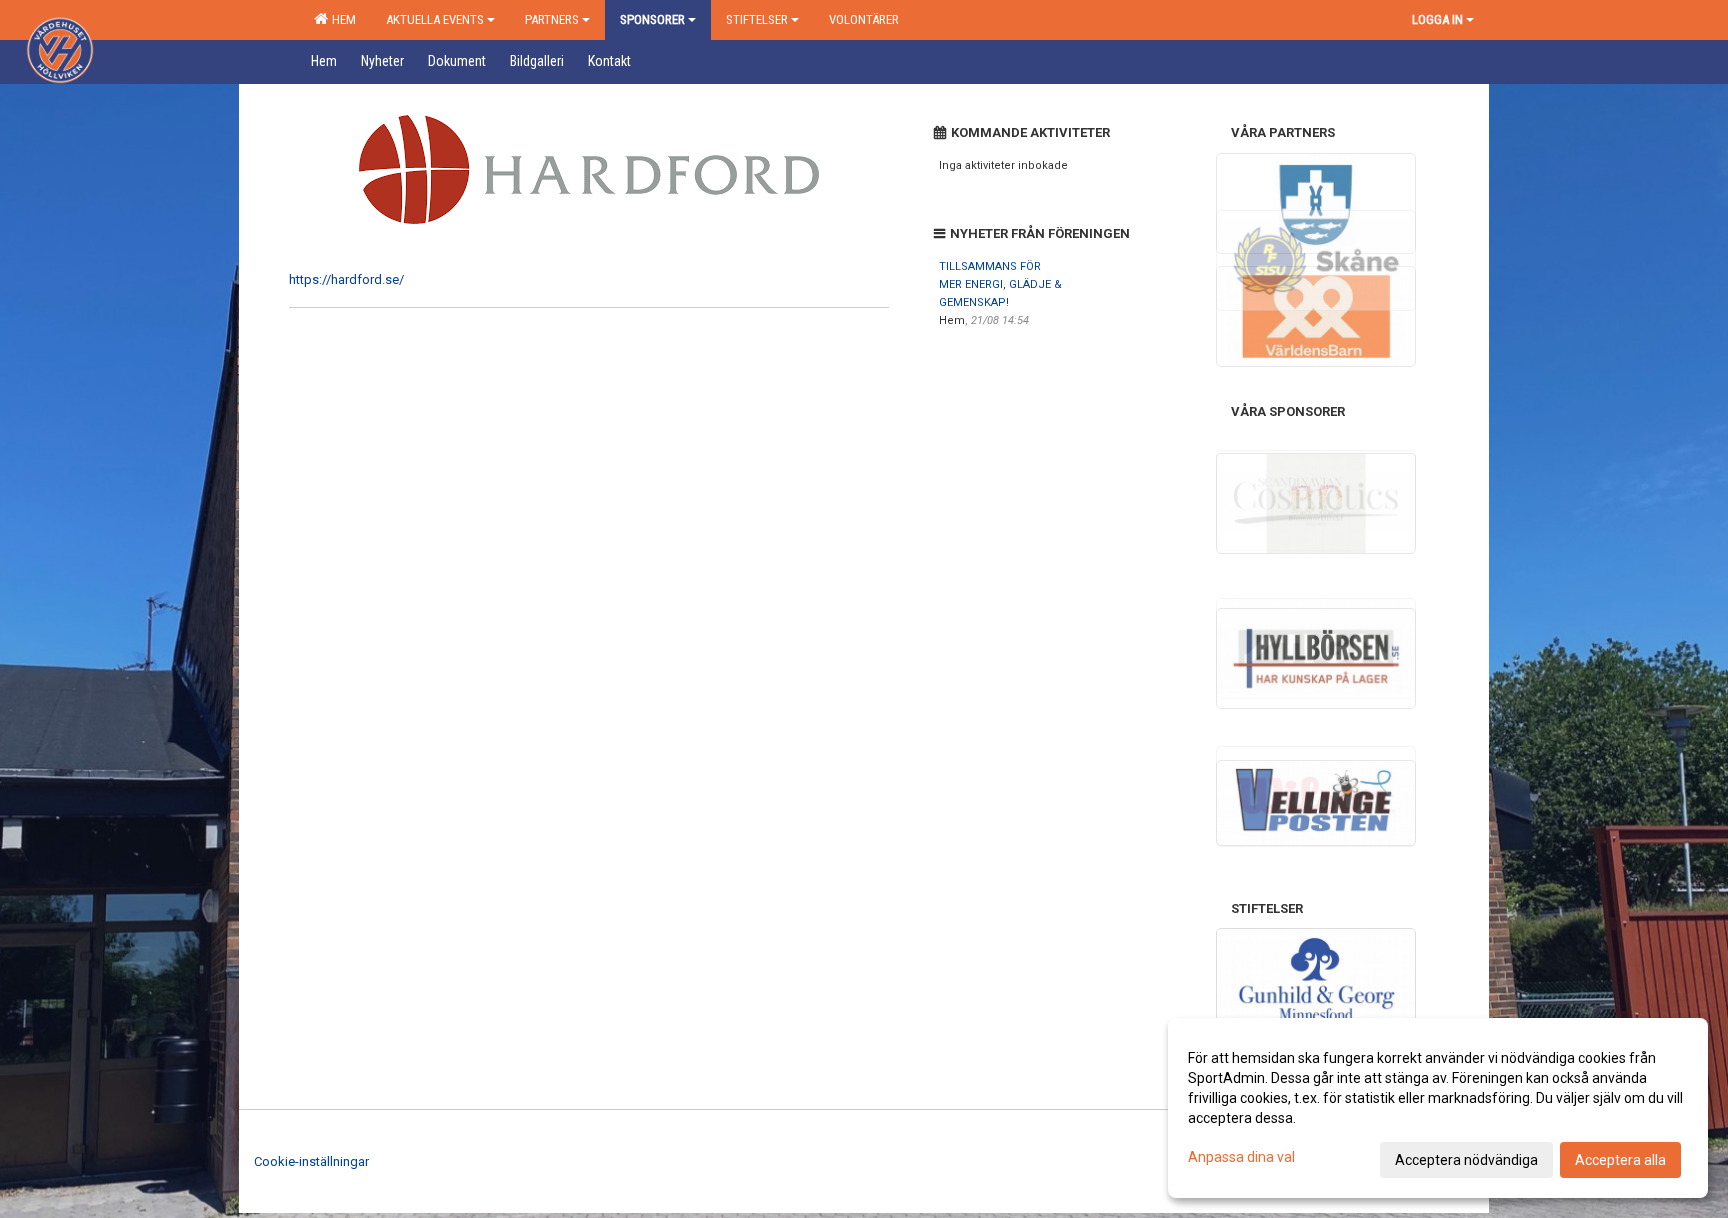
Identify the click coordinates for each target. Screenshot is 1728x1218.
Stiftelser (757, 19)
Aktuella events (435, 19)
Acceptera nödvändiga (1466, 1160)
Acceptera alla (1620, 1160)
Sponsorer (652, 19)
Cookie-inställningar (311, 1161)
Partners (552, 19)
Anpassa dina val (1241, 1157)
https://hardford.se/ (346, 279)
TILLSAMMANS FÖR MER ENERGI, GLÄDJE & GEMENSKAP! (1000, 284)
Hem (341, 19)
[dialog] (1438, 1108)
